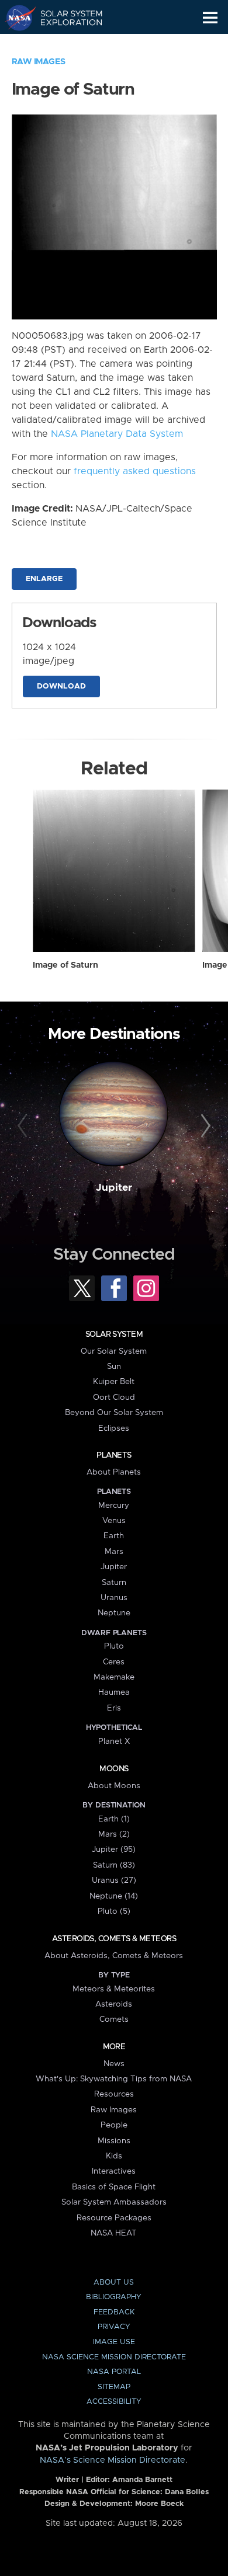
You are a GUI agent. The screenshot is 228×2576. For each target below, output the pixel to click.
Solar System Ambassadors (114, 2202)
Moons (114, 1769)
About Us (114, 2283)
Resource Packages (114, 2218)
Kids (114, 2156)
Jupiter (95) (114, 1850)
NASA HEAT (114, 2233)
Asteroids (114, 2004)
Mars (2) (114, 1834)
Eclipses (114, 1428)
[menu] (210, 18)
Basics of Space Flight (114, 2187)
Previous (24, 1126)
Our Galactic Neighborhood (65, 44)
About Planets (114, 1472)
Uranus (114, 1598)
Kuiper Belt (114, 1382)
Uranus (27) (114, 1880)
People (114, 2125)
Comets (114, 2019)
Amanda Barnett (142, 2480)
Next (204, 1126)
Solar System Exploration (65, 18)
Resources (114, 2094)
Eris (114, 1708)
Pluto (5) (114, 1911)
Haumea (114, 1692)
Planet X (114, 1741)
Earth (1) (114, 1819)
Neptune (114, 1613)
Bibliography (114, 2297)
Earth (114, 1536)
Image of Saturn (65, 965)
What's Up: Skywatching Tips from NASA (114, 2079)
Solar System (114, 1334)
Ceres (114, 1662)
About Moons (114, 1786)
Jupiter (114, 1188)
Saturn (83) (114, 1865)
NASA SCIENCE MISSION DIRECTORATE (114, 2357)
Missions (114, 2141)
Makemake (114, 1677)
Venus (114, 1521)
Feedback (114, 2312)
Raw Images (39, 62)
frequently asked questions (135, 471)
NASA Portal (114, 2372)
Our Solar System (114, 1351)
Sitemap (114, 2387)
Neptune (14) (114, 1896)
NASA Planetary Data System (117, 434)
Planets (114, 1455)
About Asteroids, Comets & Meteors (114, 1956)
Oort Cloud (114, 1397)
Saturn (114, 1583)
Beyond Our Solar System (114, 1413)
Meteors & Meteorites (114, 1989)
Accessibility (114, 2402)
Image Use (114, 2342)
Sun (114, 1367)
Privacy (114, 2327)
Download (61, 686)
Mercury (114, 1506)
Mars (114, 1552)
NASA (15, 18)
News (114, 2064)
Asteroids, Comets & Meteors (114, 1939)
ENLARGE (44, 579)
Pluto (114, 1646)
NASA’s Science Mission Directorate (113, 2460)
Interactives (114, 2171)
